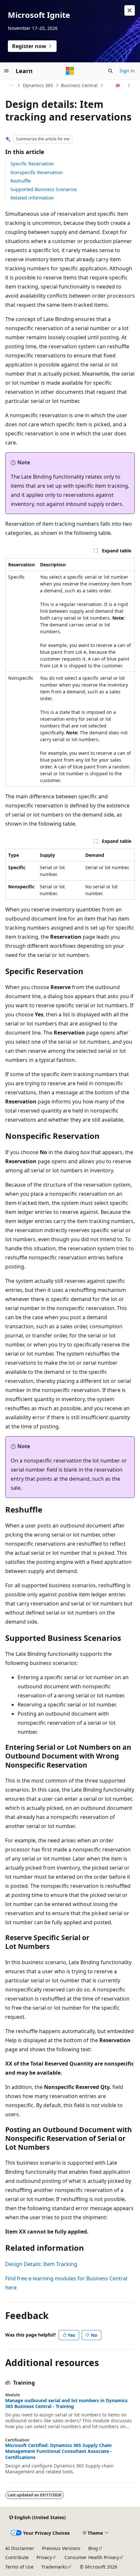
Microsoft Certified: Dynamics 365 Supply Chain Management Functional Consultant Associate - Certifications (59, 2451)
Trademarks (54, 2567)
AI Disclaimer (20, 2548)
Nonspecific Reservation (37, 172)
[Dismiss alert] (130, 10)
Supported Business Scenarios (44, 189)
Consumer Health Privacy (92, 2557)
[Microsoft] (70, 71)
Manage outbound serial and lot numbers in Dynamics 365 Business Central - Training (66, 2403)
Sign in (127, 71)
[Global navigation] (7, 71)
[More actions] (129, 85)
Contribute (17, 2557)
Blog (93, 2548)
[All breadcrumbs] (11, 85)
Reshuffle (21, 181)
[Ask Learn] (118, 85)
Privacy (44, 2557)
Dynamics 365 (38, 85)
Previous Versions (61, 2548)
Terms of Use (19, 2567)
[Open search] (110, 71)
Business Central (79, 85)
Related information (32, 198)
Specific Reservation (32, 164)
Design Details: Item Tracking (41, 2264)
